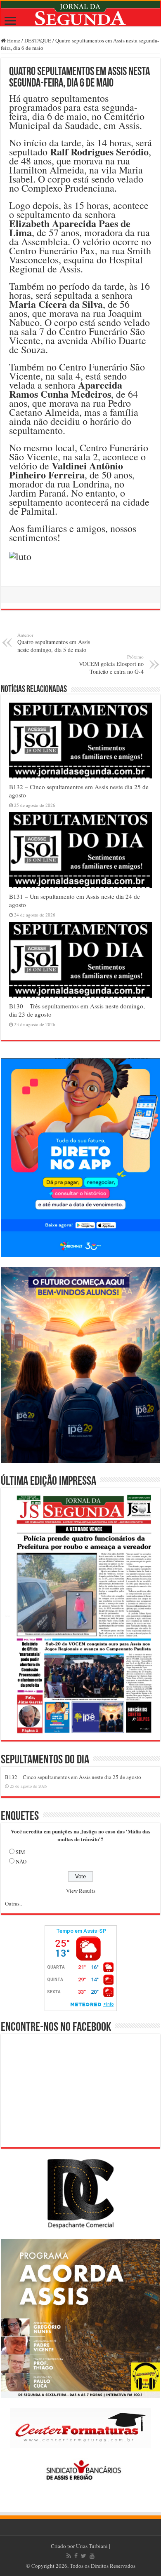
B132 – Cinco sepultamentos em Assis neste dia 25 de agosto (73, 1777)
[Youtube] (92, 2556)
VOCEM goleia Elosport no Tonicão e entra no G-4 (111, 665)
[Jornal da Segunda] (80, 14)
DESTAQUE (38, 40)
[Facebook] (76, 2556)
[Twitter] (84, 2556)
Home (13, 40)
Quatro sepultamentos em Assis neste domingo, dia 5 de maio (54, 643)
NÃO (21, 1861)
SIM (20, 1852)
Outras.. (13, 1903)
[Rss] (69, 2556)
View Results (81, 1891)
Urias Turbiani (92, 2546)
